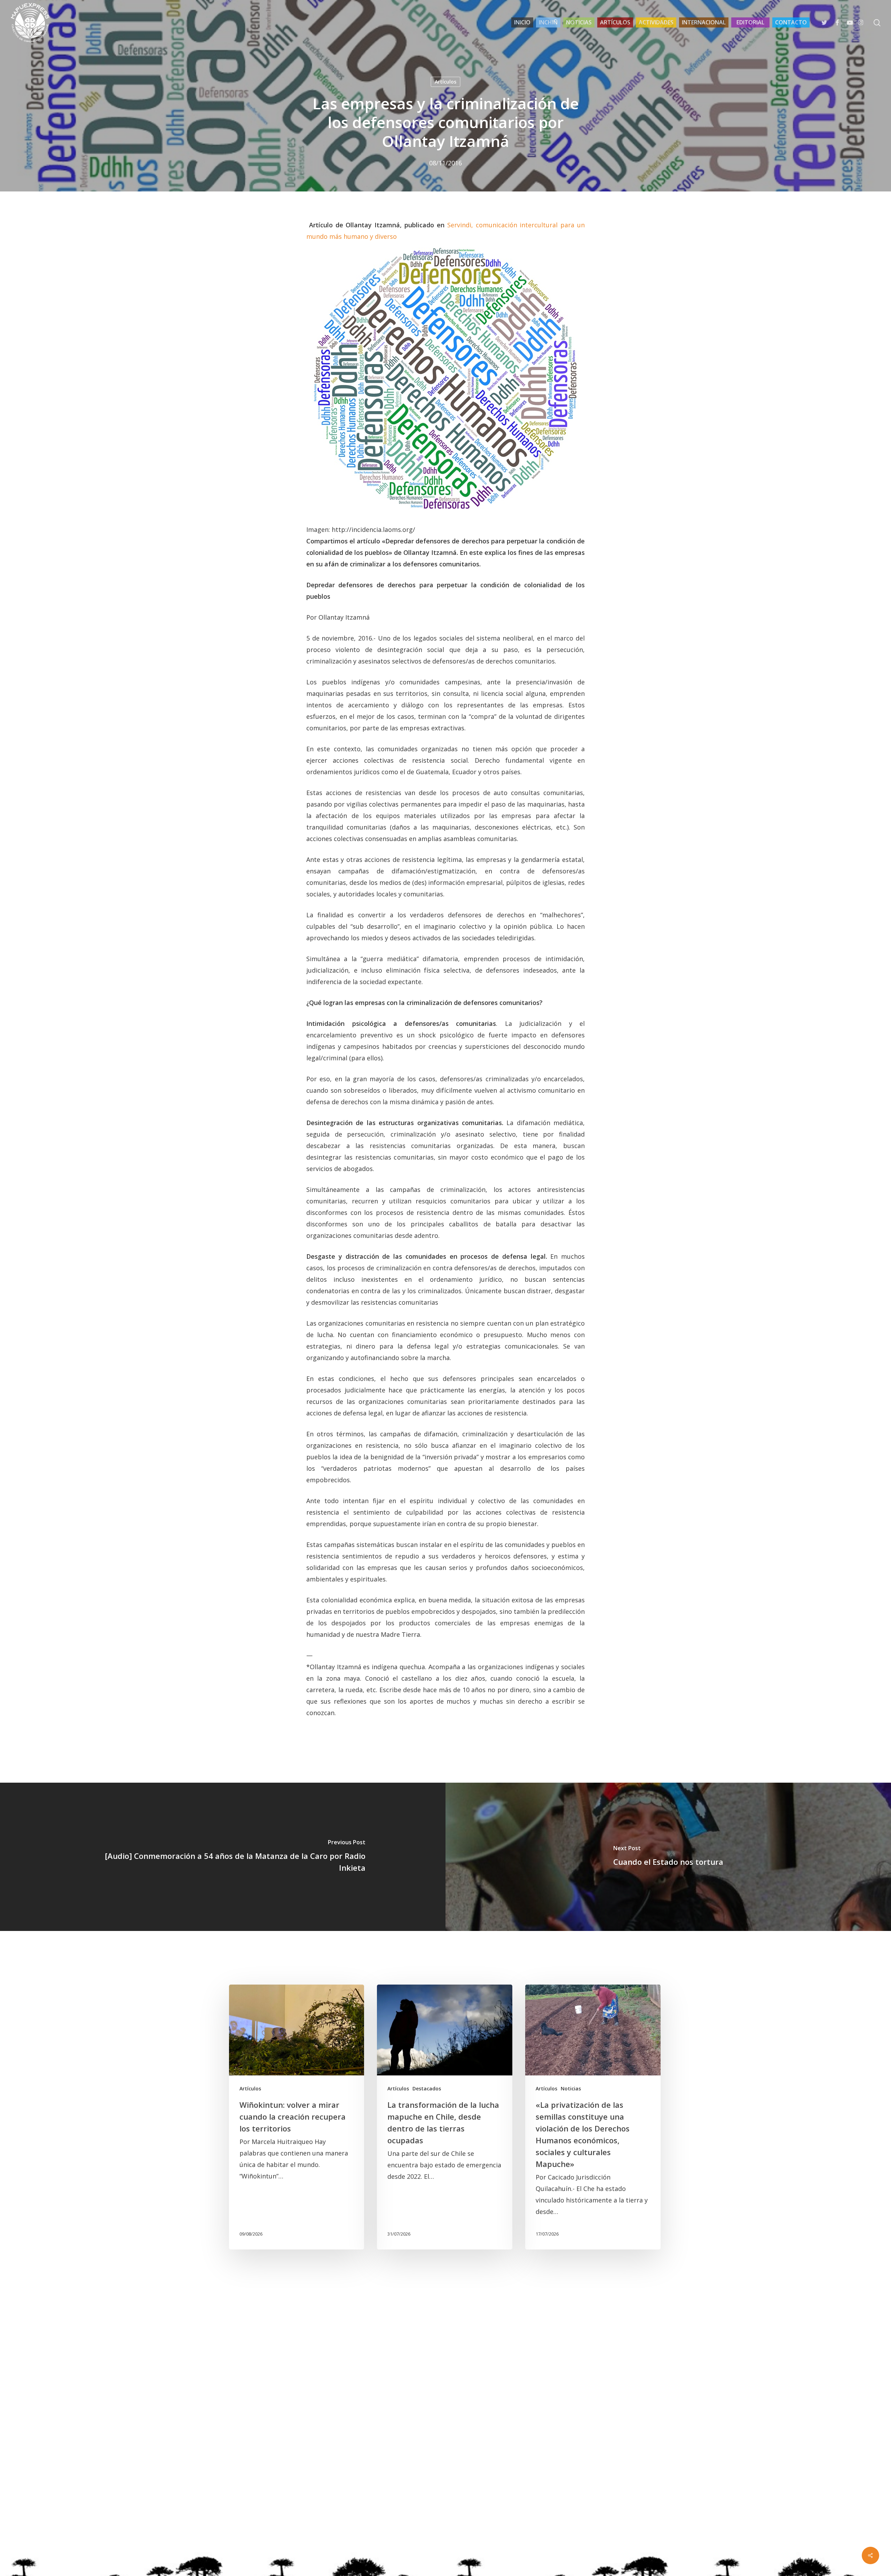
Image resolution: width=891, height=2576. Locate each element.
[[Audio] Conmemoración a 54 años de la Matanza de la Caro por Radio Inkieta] (223, 1857)
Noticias (571, 2088)
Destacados (427, 2088)
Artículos (445, 82)
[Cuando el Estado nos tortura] (668, 1857)
